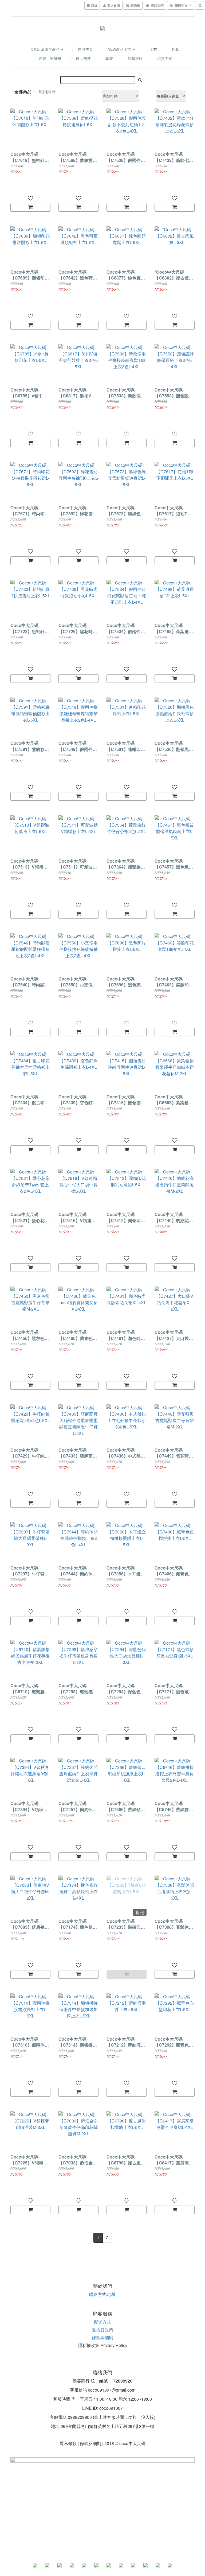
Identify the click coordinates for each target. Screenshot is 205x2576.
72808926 (123, 2381)
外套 (175, 49)
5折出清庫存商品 (46, 49)
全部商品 (23, 92)
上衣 (153, 49)
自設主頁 (85, 49)
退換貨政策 (102, 2330)
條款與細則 (102, 2337)
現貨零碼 (165, 58)
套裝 (109, 58)
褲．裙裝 (83, 58)
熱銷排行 (135, 58)
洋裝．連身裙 (50, 58)
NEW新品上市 (120, 49)
